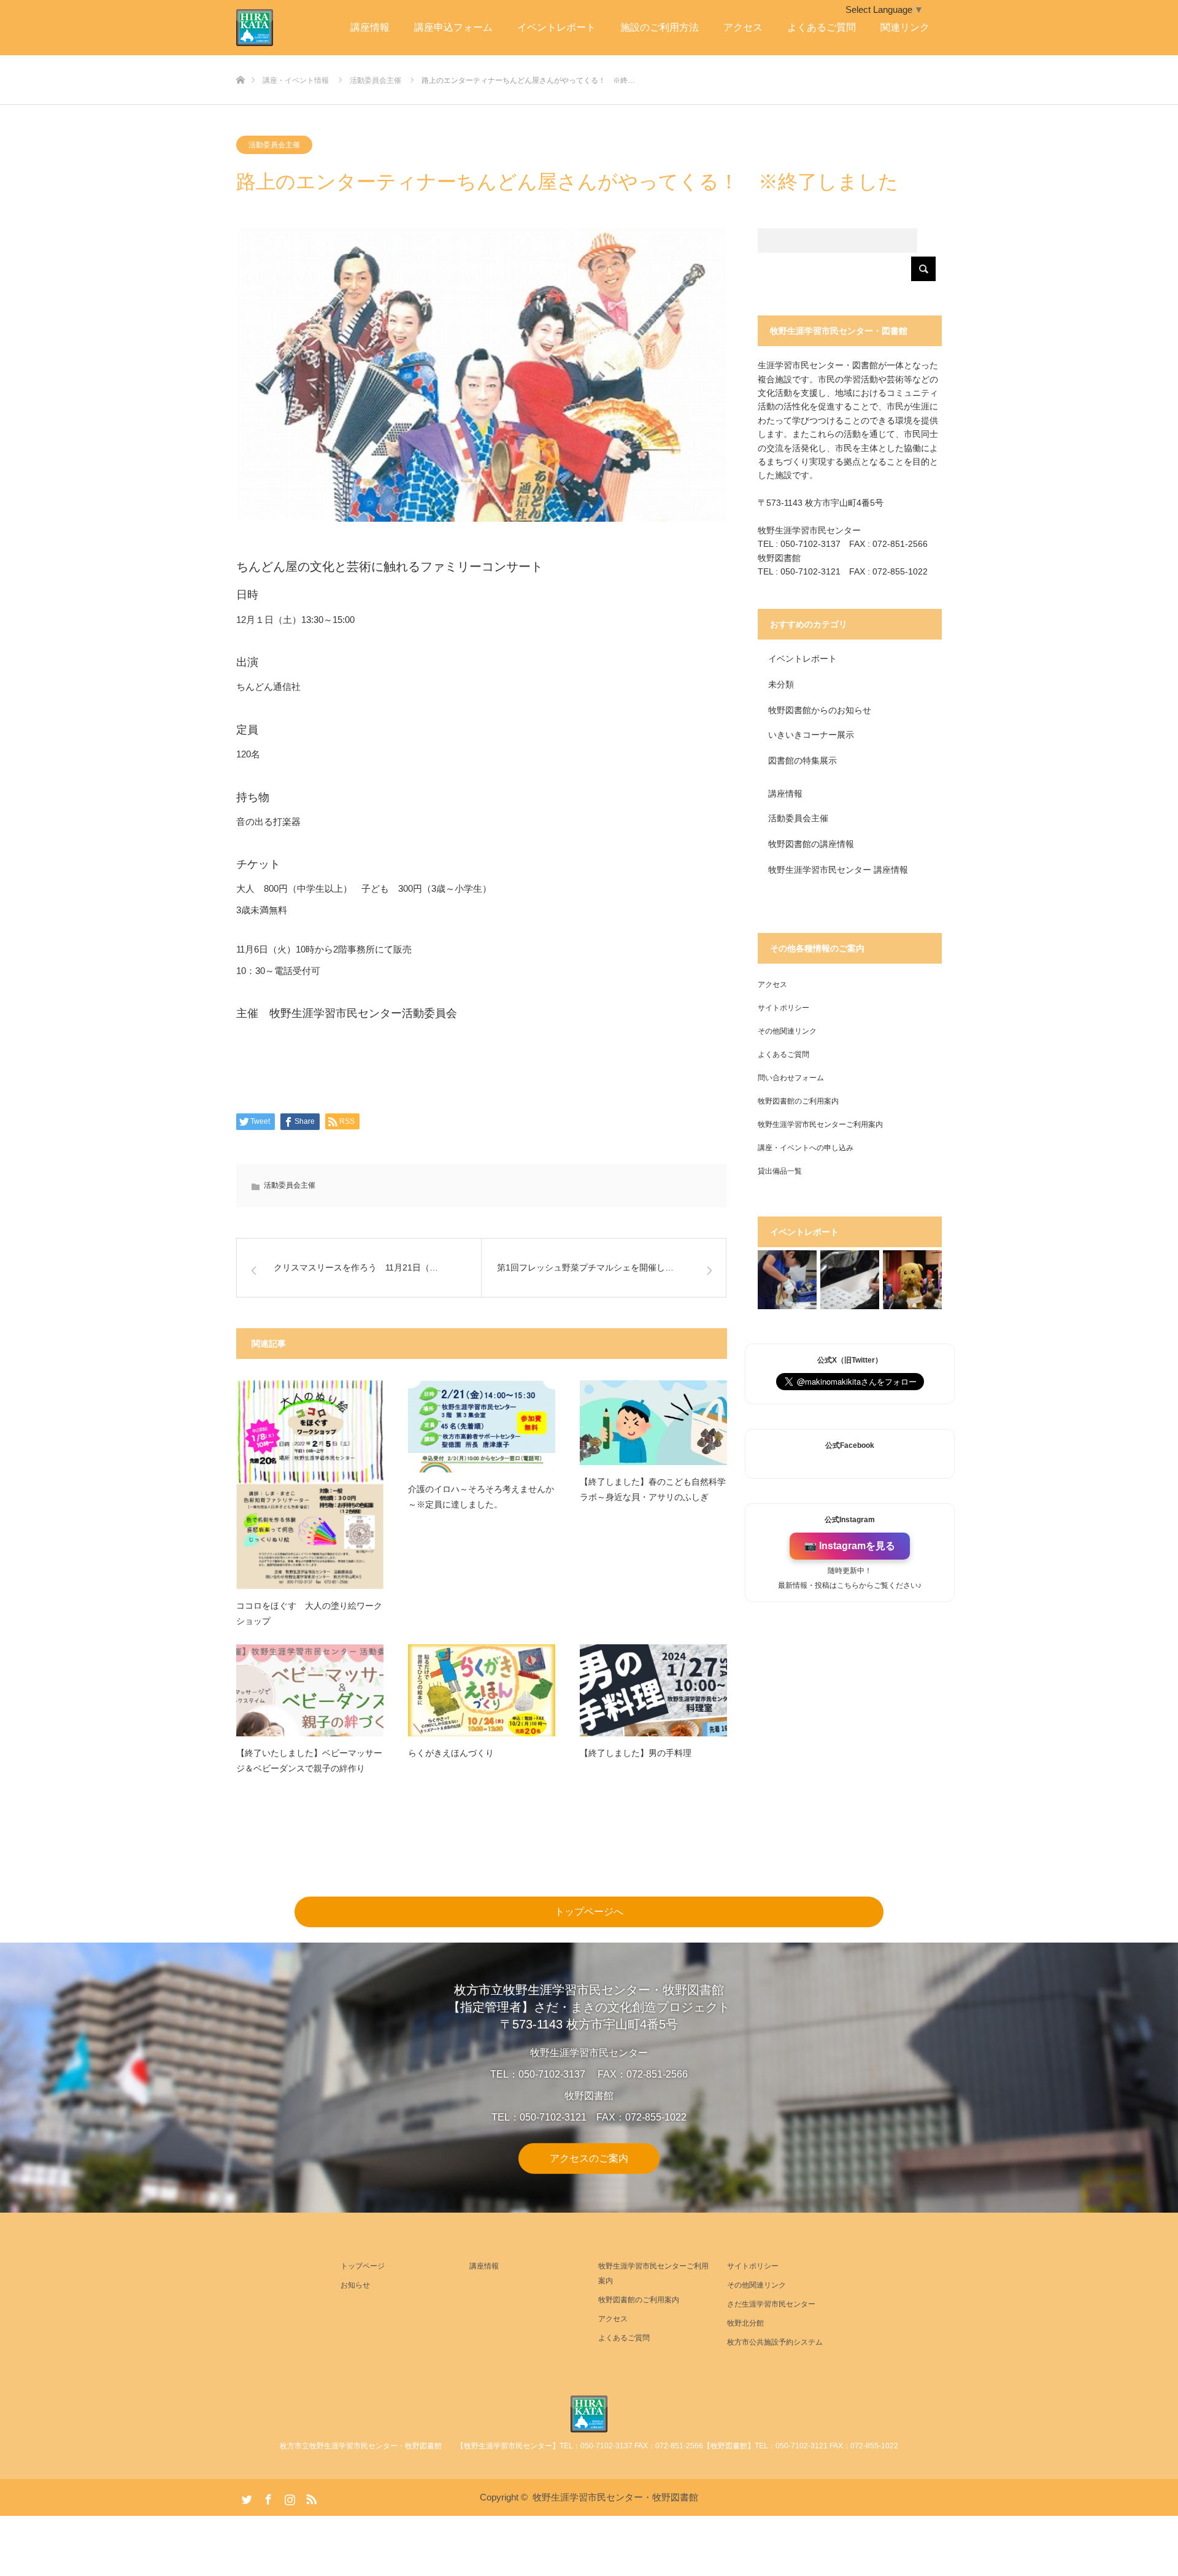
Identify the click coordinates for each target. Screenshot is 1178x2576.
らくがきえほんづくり (451, 1753)
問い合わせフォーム (791, 1078)
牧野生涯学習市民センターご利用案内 (820, 1124)
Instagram (288, 2497)
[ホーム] (240, 60)
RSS (310, 2497)
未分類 (781, 684)
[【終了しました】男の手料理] (653, 1690)
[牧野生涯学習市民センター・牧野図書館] (589, 2414)
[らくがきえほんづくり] (482, 1690)
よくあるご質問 (822, 27)
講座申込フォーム (453, 27)
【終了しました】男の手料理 (636, 1753)
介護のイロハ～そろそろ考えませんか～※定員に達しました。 (481, 1497)
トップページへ (589, 1912)
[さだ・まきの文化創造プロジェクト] (273, 28)
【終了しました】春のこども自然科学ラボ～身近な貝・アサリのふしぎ (653, 1489)
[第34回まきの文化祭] (912, 1280)
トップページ (363, 2266)
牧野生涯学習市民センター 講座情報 (838, 870)
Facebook (267, 2497)
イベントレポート (556, 27)
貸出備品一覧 (780, 1171)
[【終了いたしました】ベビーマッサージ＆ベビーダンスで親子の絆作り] (310, 1690)
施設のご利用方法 (660, 27)
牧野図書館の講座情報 (811, 844)
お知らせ (355, 2285)
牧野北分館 (745, 2323)
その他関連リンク (787, 1031)
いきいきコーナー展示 (811, 735)
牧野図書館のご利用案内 (798, 1101)
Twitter (245, 2497)
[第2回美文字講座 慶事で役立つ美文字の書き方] (850, 1280)
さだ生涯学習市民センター (771, 2304)
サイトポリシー (783, 1008)
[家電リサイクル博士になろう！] (787, 1280)
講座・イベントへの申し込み (806, 1148)
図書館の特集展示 (803, 760)
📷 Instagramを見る (850, 1546)
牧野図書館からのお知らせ (820, 710)
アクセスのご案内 (589, 2158)
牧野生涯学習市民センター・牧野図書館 (615, 2497)
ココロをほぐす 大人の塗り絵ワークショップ (309, 1613)
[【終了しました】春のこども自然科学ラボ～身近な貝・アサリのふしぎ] (653, 1422)
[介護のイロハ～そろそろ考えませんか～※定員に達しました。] (482, 1426)
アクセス (743, 27)
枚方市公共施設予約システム (775, 2342)
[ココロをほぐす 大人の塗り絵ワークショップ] (310, 1485)
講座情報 (370, 27)
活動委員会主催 (274, 145)
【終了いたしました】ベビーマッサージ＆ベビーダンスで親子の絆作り (309, 1761)
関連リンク (905, 27)
